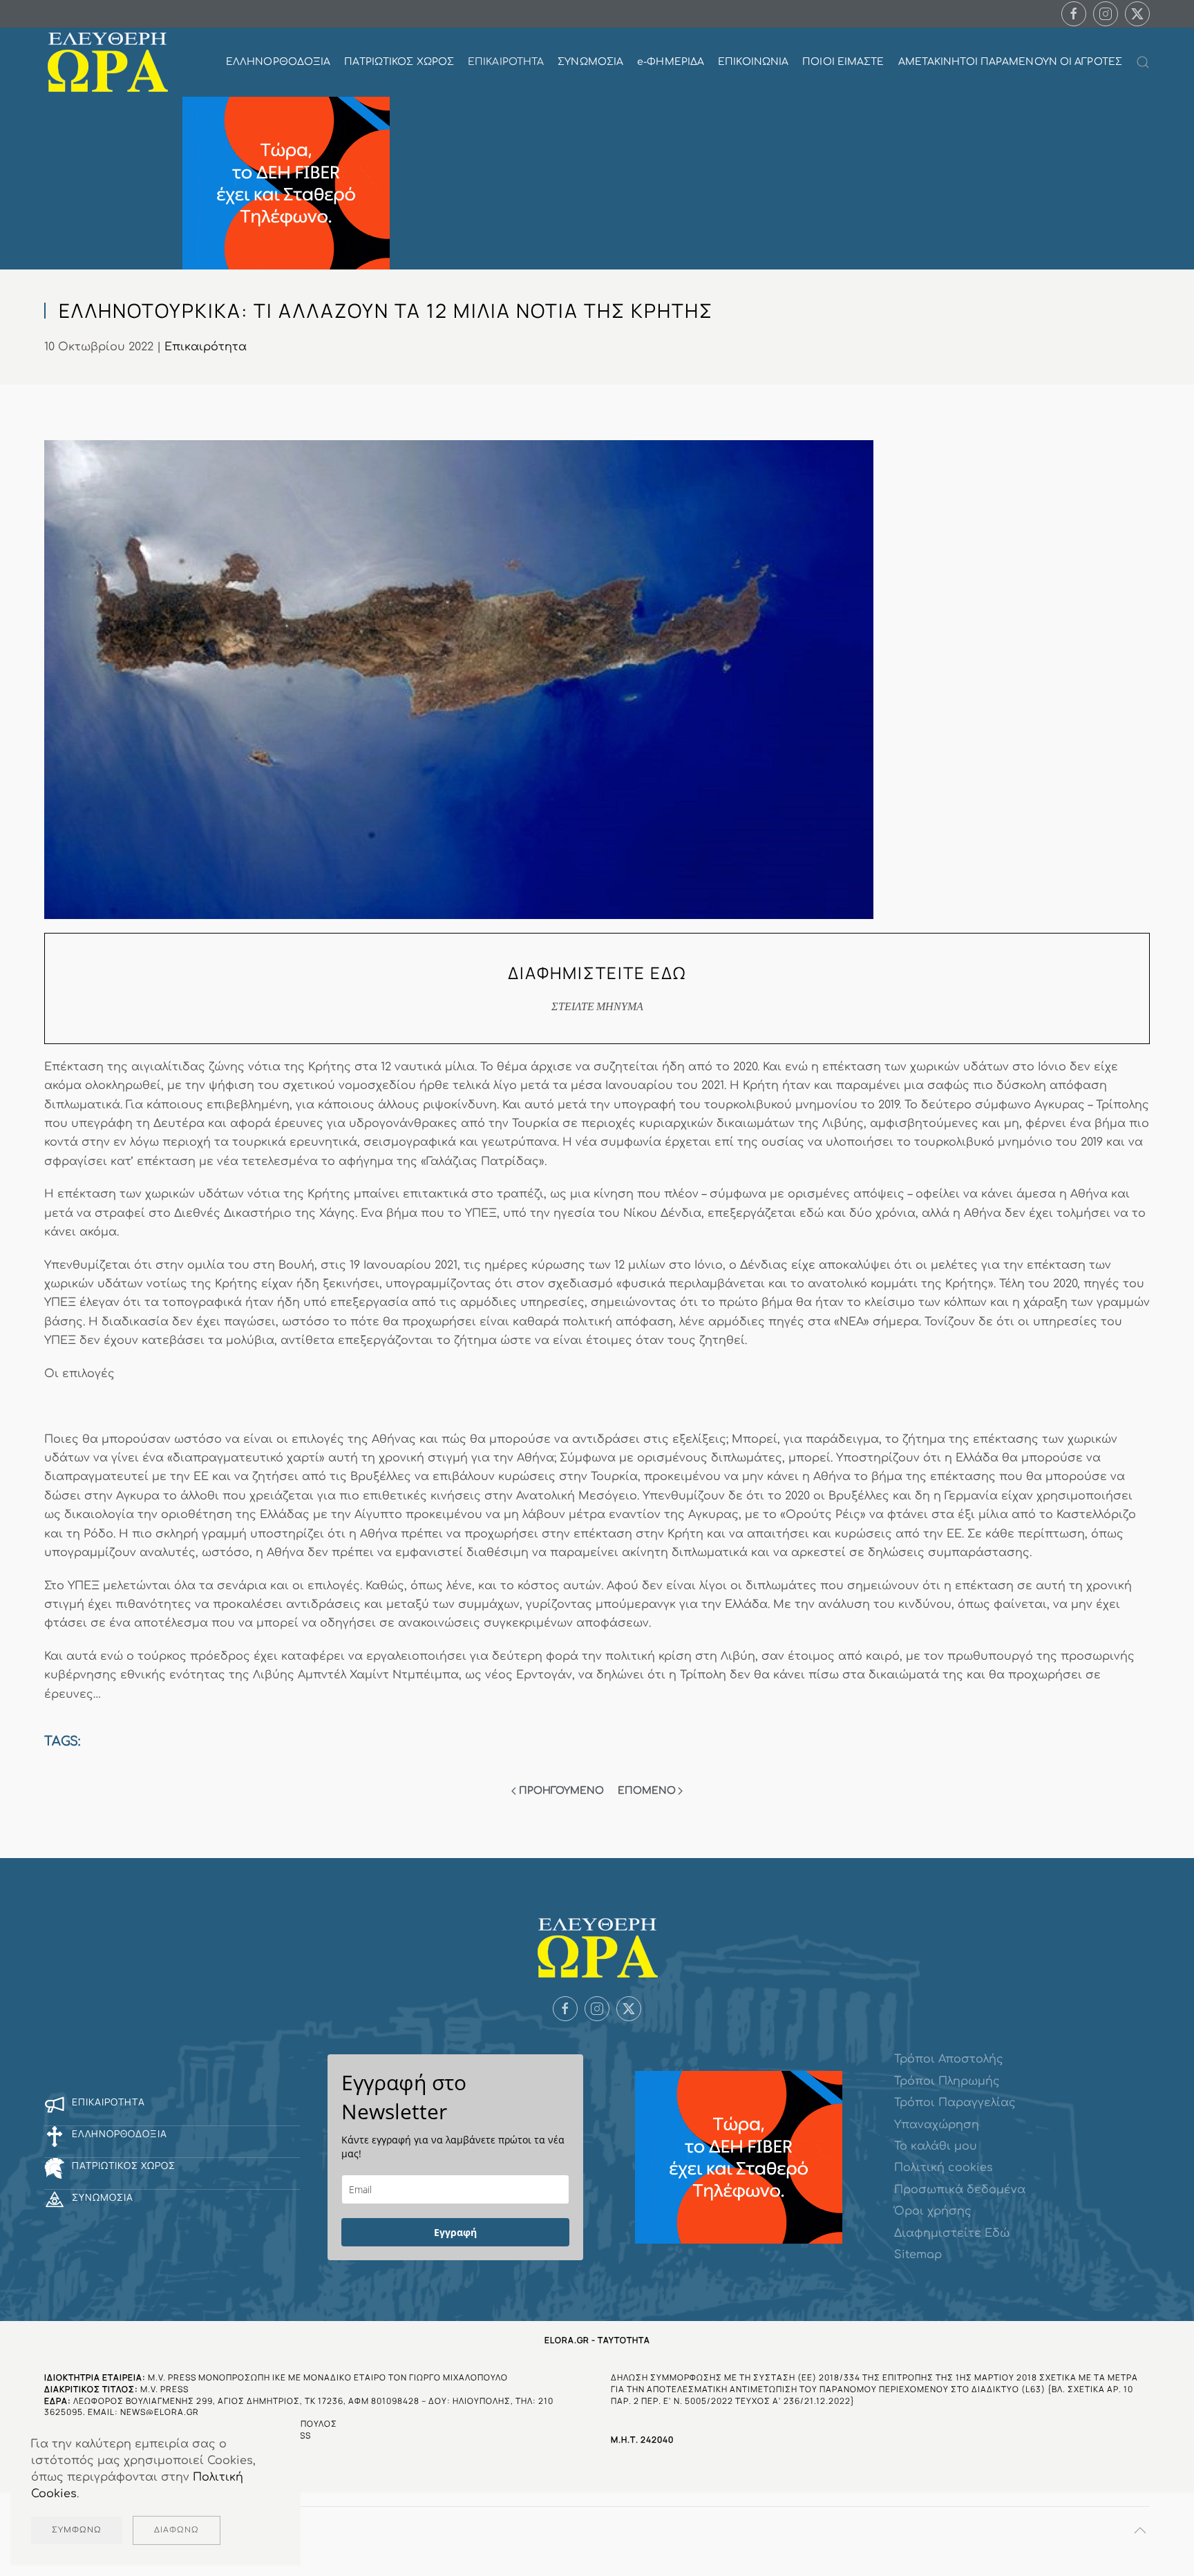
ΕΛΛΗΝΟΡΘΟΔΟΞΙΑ (278, 62)
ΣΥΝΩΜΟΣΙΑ (590, 62)
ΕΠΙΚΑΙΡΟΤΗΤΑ (506, 62)
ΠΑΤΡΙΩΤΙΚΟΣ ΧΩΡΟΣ (399, 62)
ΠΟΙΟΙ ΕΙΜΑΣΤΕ (843, 62)
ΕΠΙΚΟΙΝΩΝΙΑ (753, 62)
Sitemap (918, 2255)
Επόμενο (647, 1791)
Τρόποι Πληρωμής (947, 2081)
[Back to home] (107, 62)
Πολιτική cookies (944, 2168)
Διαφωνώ (177, 2530)
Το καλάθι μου (936, 2146)
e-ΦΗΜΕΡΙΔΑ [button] (671, 62)
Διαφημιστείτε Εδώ (952, 2233)
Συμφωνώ (77, 2530)
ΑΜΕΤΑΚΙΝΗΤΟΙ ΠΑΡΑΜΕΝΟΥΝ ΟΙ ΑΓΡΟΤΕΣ (1010, 62)
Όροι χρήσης (933, 2211)
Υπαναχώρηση (937, 2125)
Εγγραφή (455, 2232)
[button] (1143, 62)
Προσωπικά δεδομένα (960, 2190)
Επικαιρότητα (206, 347)
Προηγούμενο (561, 1791)
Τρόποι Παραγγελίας (955, 2103)
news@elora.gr (160, 2412)
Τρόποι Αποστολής (949, 2059)
